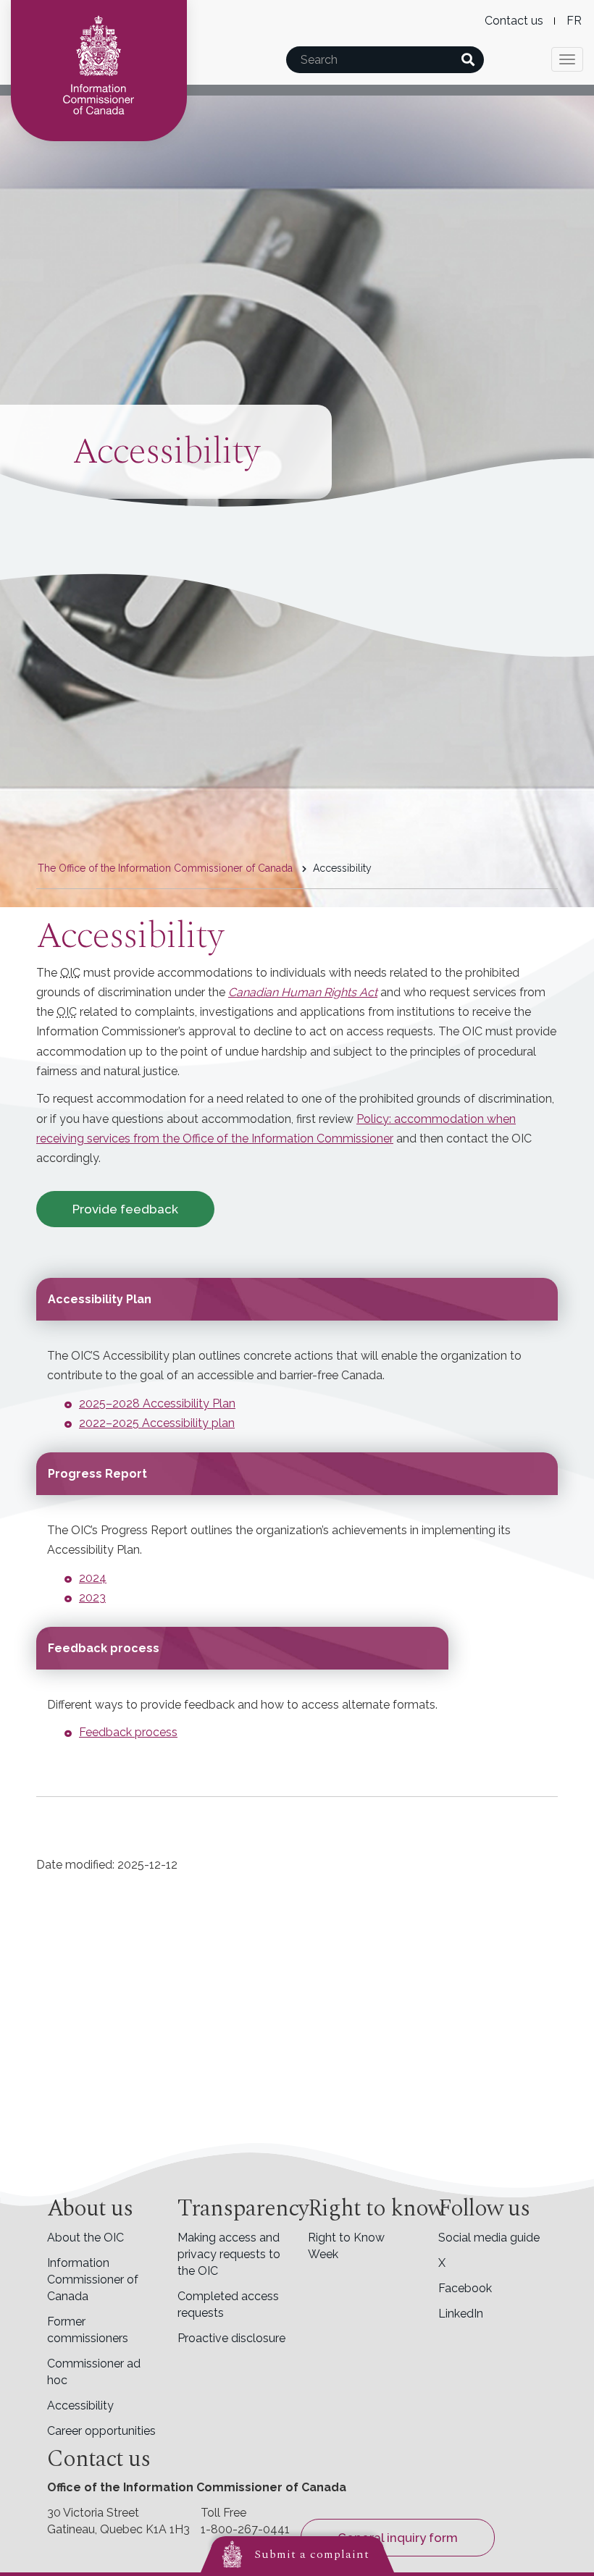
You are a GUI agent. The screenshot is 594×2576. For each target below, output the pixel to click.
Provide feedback (125, 1209)
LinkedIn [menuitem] (461, 2314)
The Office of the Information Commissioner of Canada (165, 868)
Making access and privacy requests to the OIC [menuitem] (229, 2254)
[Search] (468, 60)
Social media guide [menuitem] (489, 2238)
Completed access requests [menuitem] (228, 2304)
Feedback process (128, 1732)
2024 (93, 1578)
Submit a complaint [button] (312, 2554)
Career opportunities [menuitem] (101, 2431)
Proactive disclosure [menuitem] (231, 2338)
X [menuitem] (442, 2263)
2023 (92, 1598)
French (574, 21)
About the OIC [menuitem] (85, 2238)
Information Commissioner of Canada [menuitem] (93, 2280)
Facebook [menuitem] (465, 2288)
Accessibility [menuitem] (80, 2405)
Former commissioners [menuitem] (88, 2330)
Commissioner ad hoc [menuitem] (94, 2372)
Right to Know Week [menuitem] (346, 2246)
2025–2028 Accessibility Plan (157, 1403)
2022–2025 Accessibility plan (157, 1423)
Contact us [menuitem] (514, 21)
